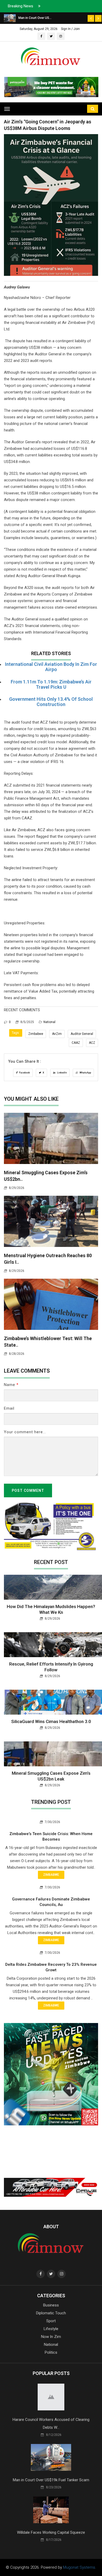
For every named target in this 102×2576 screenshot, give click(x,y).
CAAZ (76, 1043)
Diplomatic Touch (51, 2313)
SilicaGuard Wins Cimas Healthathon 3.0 (51, 1721)
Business (51, 2305)
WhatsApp (85, 1073)
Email (9, 1408)
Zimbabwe (36, 1034)
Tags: (16, 1033)
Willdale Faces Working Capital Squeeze (51, 2532)
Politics (51, 2352)
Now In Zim (51, 2337)
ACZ (92, 1043)
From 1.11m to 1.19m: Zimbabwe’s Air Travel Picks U (51, 684)
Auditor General (82, 1034)
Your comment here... (25, 1432)
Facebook (24, 1073)
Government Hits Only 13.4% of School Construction (51, 702)
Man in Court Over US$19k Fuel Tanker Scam (51, 2480)
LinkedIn (62, 1073)
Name (11, 1385)
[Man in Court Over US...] (10, 18)
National (49, 1022)
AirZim (57, 1034)
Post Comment (28, 1490)
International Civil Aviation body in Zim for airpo (51, 667)
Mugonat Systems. (80, 2567)
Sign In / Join (70, 29)
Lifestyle (51, 2329)
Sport (51, 2321)
